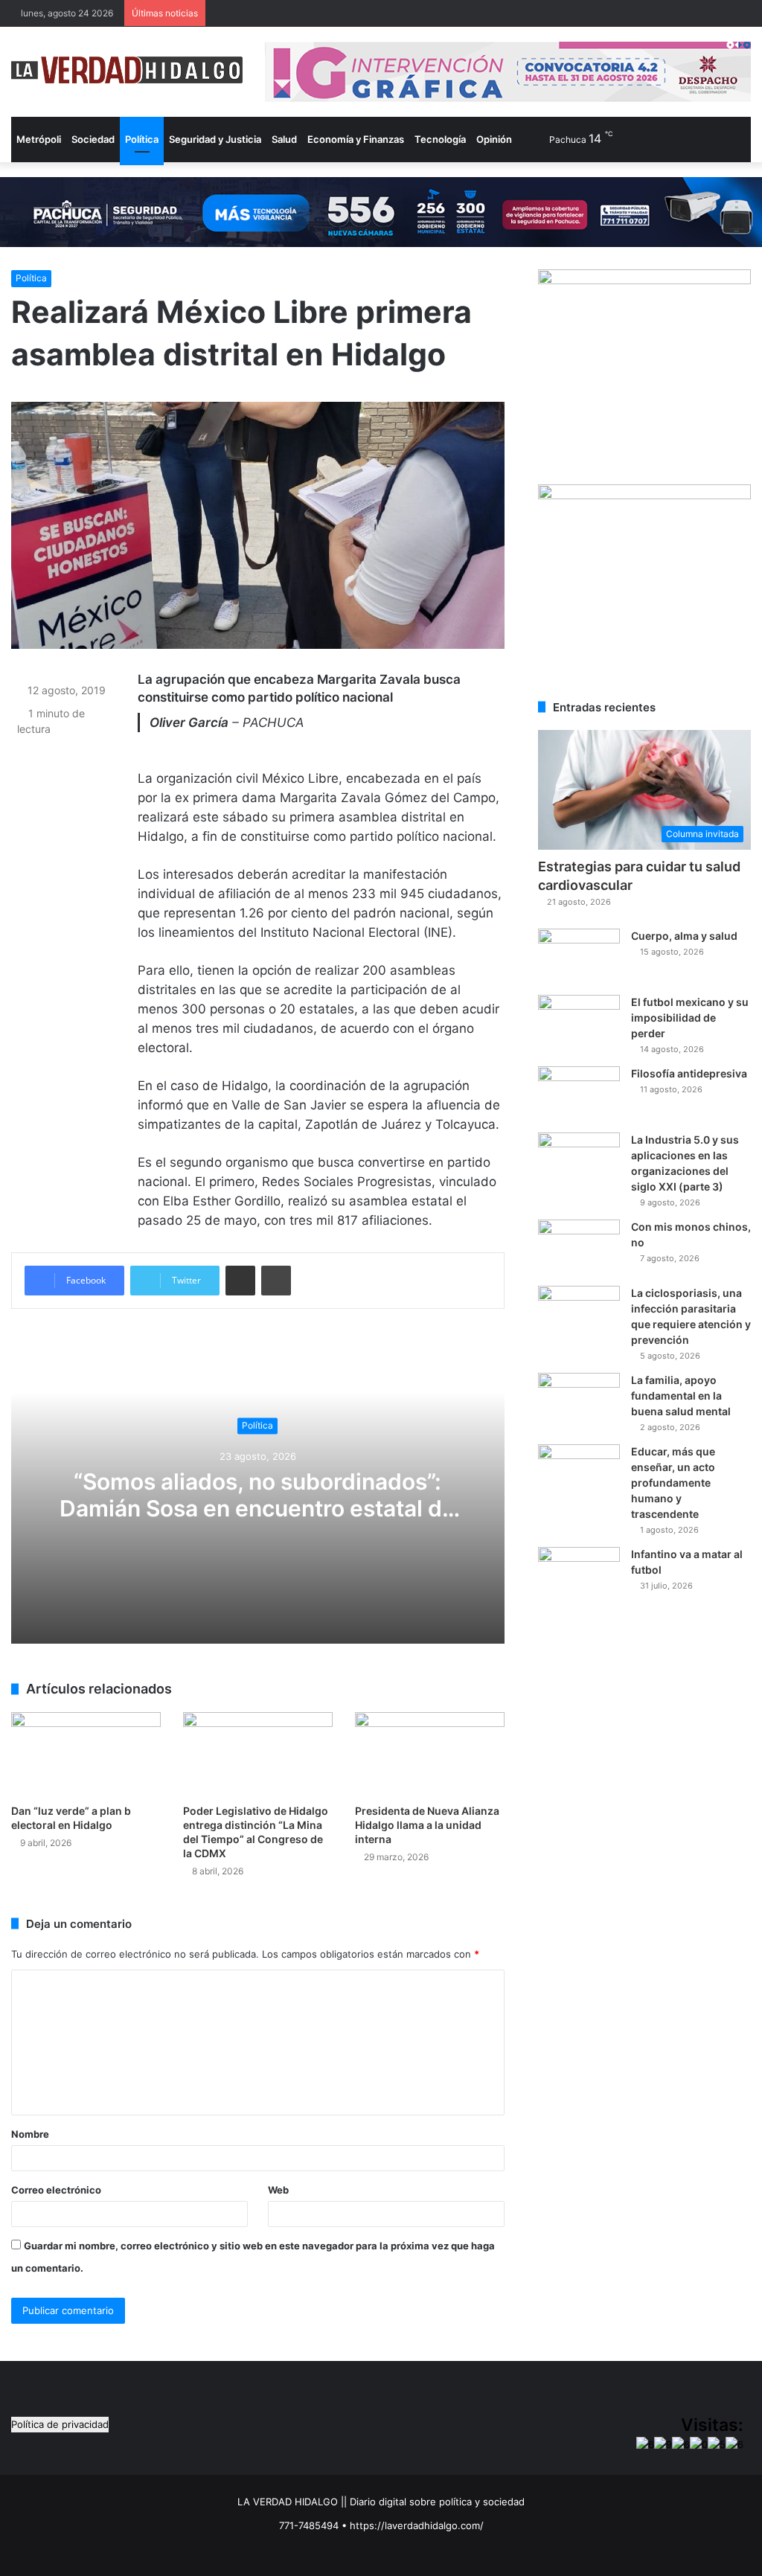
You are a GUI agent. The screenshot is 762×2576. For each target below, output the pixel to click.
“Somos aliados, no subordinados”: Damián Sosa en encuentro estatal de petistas (257, 1509)
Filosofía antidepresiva (689, 1073)
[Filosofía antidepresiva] (579, 1094)
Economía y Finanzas (356, 139)
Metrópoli (39, 139)
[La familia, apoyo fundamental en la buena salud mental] (579, 1401)
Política (142, 139)
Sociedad (93, 139)
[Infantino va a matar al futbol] (579, 1575)
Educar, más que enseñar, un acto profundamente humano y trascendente (673, 1483)
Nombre (30, 2134)
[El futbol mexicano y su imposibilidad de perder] (579, 1023)
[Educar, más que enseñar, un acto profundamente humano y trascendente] (579, 1472)
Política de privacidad (60, 2424)
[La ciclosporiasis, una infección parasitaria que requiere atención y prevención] (579, 1314)
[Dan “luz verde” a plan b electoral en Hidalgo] (86, 1754)
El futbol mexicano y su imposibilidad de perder (690, 1018)
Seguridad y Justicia (215, 139)
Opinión (494, 139)
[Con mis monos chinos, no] (579, 1247)
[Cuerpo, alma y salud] (579, 957)
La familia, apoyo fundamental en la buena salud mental (681, 1396)
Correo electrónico (56, 2190)
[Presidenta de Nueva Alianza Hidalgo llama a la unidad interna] (430, 1754)
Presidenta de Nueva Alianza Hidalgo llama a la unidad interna (427, 1825)
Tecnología (440, 139)
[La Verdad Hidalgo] (127, 70)
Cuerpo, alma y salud (684, 936)
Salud (284, 139)
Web (278, 2190)
